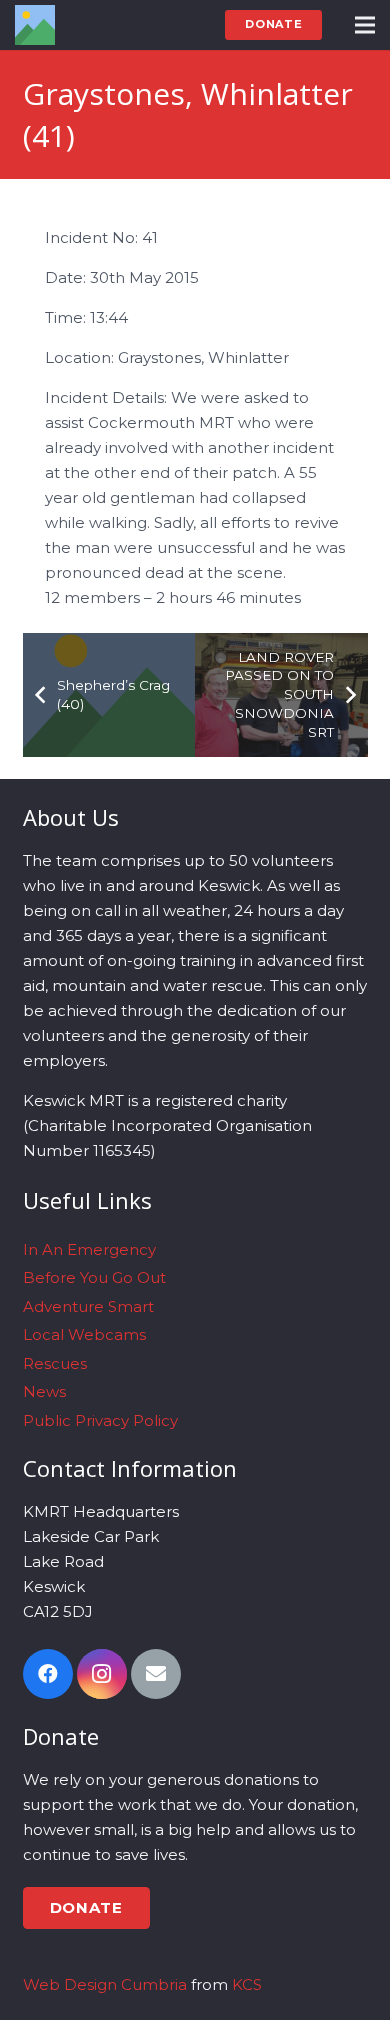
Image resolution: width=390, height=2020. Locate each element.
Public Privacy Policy (100, 1420)
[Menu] (365, 25)
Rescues (55, 1363)
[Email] (156, 1674)
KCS (247, 1984)
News (44, 1391)
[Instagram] (102, 1674)
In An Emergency (89, 1249)
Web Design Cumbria (105, 1984)
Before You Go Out (94, 1277)
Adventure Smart (88, 1306)
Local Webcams (84, 1334)
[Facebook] (48, 1674)
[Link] (35, 25)
